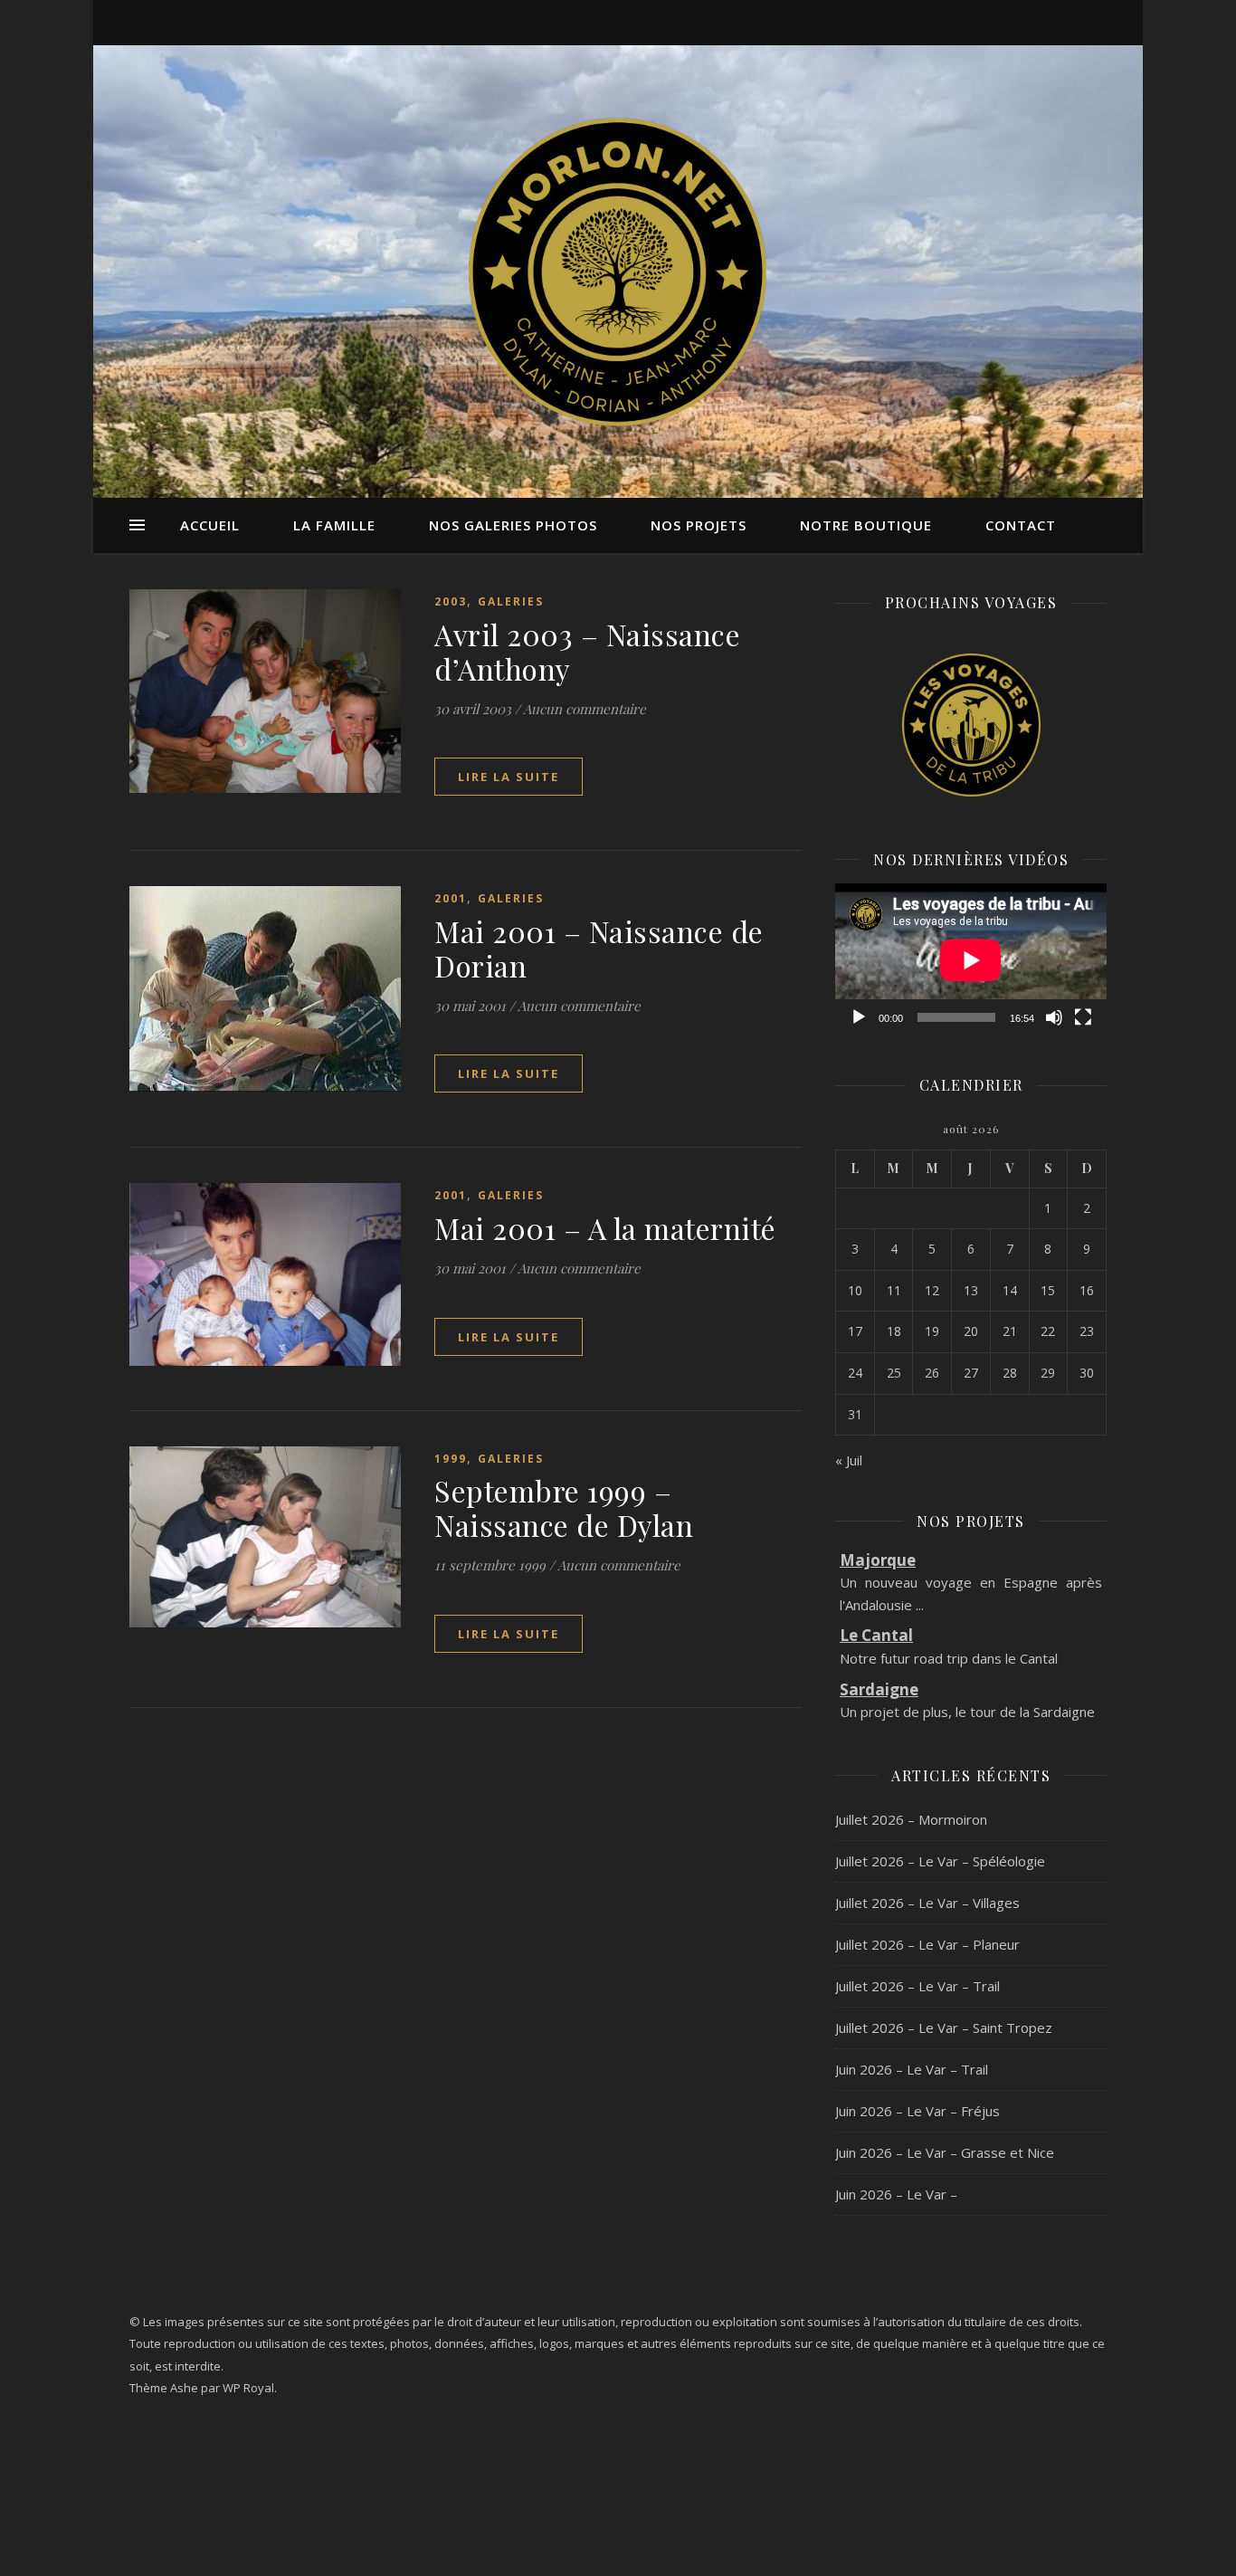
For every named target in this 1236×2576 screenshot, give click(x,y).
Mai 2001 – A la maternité (605, 1228)
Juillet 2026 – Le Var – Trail (917, 1986)
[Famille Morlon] (618, 272)
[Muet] (1054, 1017)
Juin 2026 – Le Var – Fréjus (917, 2111)
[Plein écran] (1083, 1017)
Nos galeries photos (513, 525)
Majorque (878, 1560)
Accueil (210, 525)
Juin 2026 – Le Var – (896, 2194)
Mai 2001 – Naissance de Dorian (599, 948)
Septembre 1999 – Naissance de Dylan (564, 1507)
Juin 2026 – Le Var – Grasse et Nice (945, 2152)
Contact (1021, 525)
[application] (971, 960)
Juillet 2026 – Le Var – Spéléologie (940, 1861)
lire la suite (509, 777)
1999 (451, 1459)
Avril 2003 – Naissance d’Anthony (587, 651)
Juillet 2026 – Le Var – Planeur (927, 1944)
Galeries (511, 601)
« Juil (849, 1460)
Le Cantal (876, 1635)
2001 (451, 898)
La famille (334, 525)
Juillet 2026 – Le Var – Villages (927, 1903)
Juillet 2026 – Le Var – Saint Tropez (944, 2027)
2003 (451, 601)
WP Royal (248, 2388)
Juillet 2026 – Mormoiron (911, 1819)
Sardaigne (879, 1689)
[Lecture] (859, 1017)
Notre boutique (866, 525)
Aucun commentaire (585, 709)
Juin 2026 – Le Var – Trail (912, 2069)
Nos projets (699, 525)
